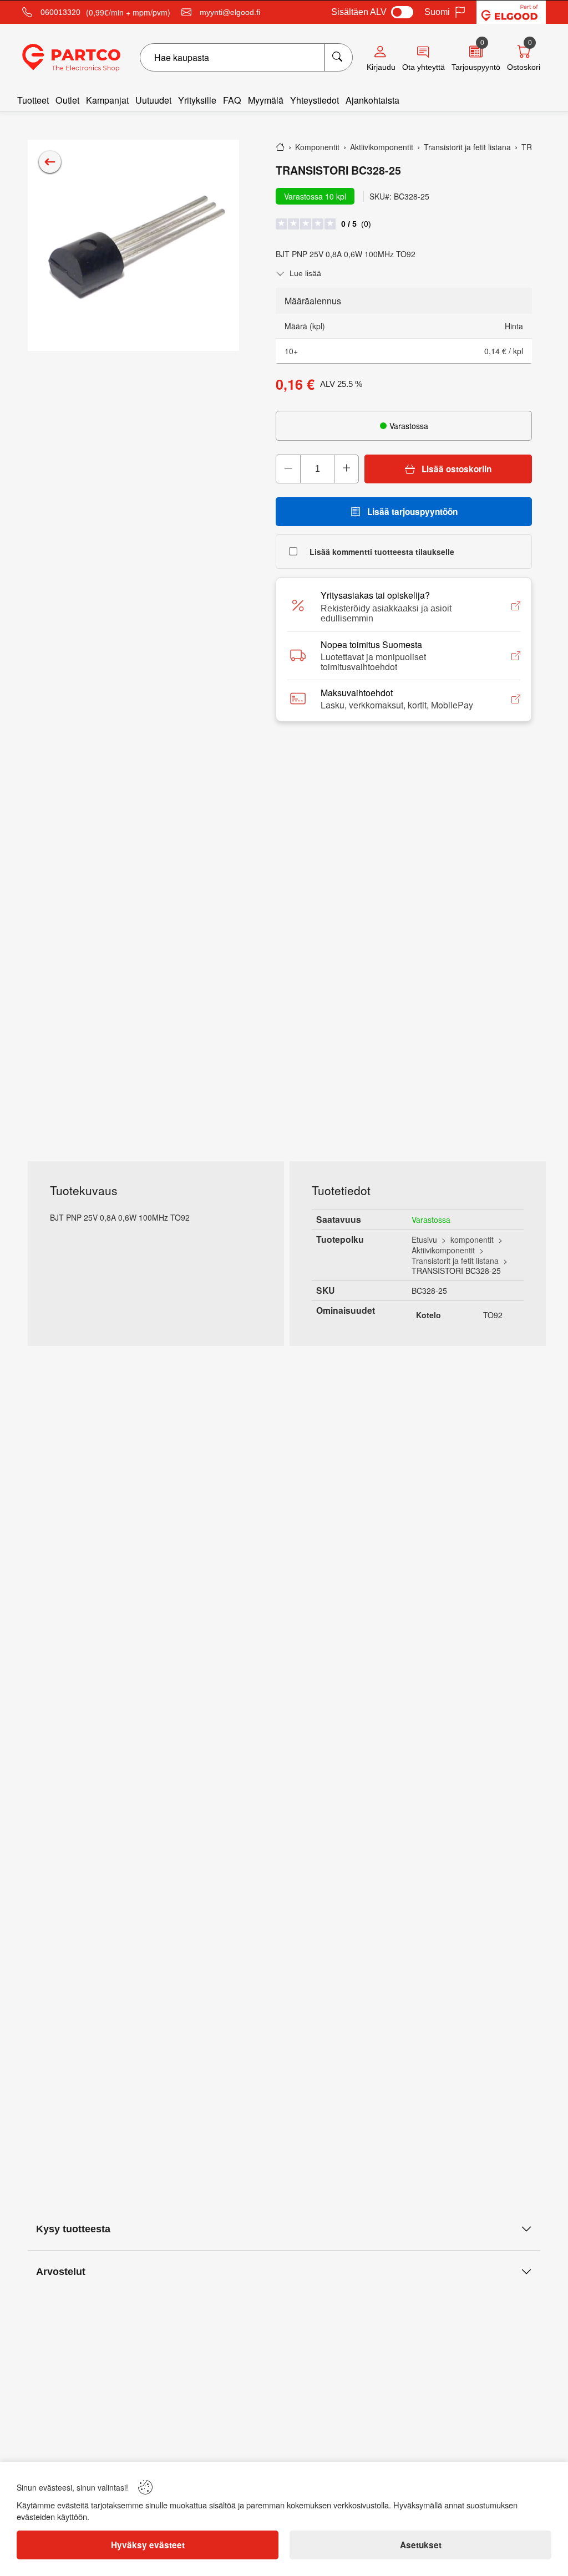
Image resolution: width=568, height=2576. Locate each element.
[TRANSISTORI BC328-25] (133, 245)
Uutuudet (153, 100)
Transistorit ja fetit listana (455, 1261)
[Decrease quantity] (288, 469)
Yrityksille (197, 100)
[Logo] (71, 58)
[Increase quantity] (346, 469)
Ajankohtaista (372, 100)
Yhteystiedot (315, 100)
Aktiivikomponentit (443, 1250)
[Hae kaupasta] (338, 57)
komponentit (472, 1239)
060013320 (60, 12)
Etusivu (424, 1239)
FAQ (232, 100)
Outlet (67, 100)
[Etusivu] (280, 147)
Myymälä (266, 100)
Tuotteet (33, 100)
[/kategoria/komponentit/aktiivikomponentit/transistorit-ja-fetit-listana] (50, 162)
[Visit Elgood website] (511, 12)
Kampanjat (107, 100)
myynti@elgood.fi (230, 12)
